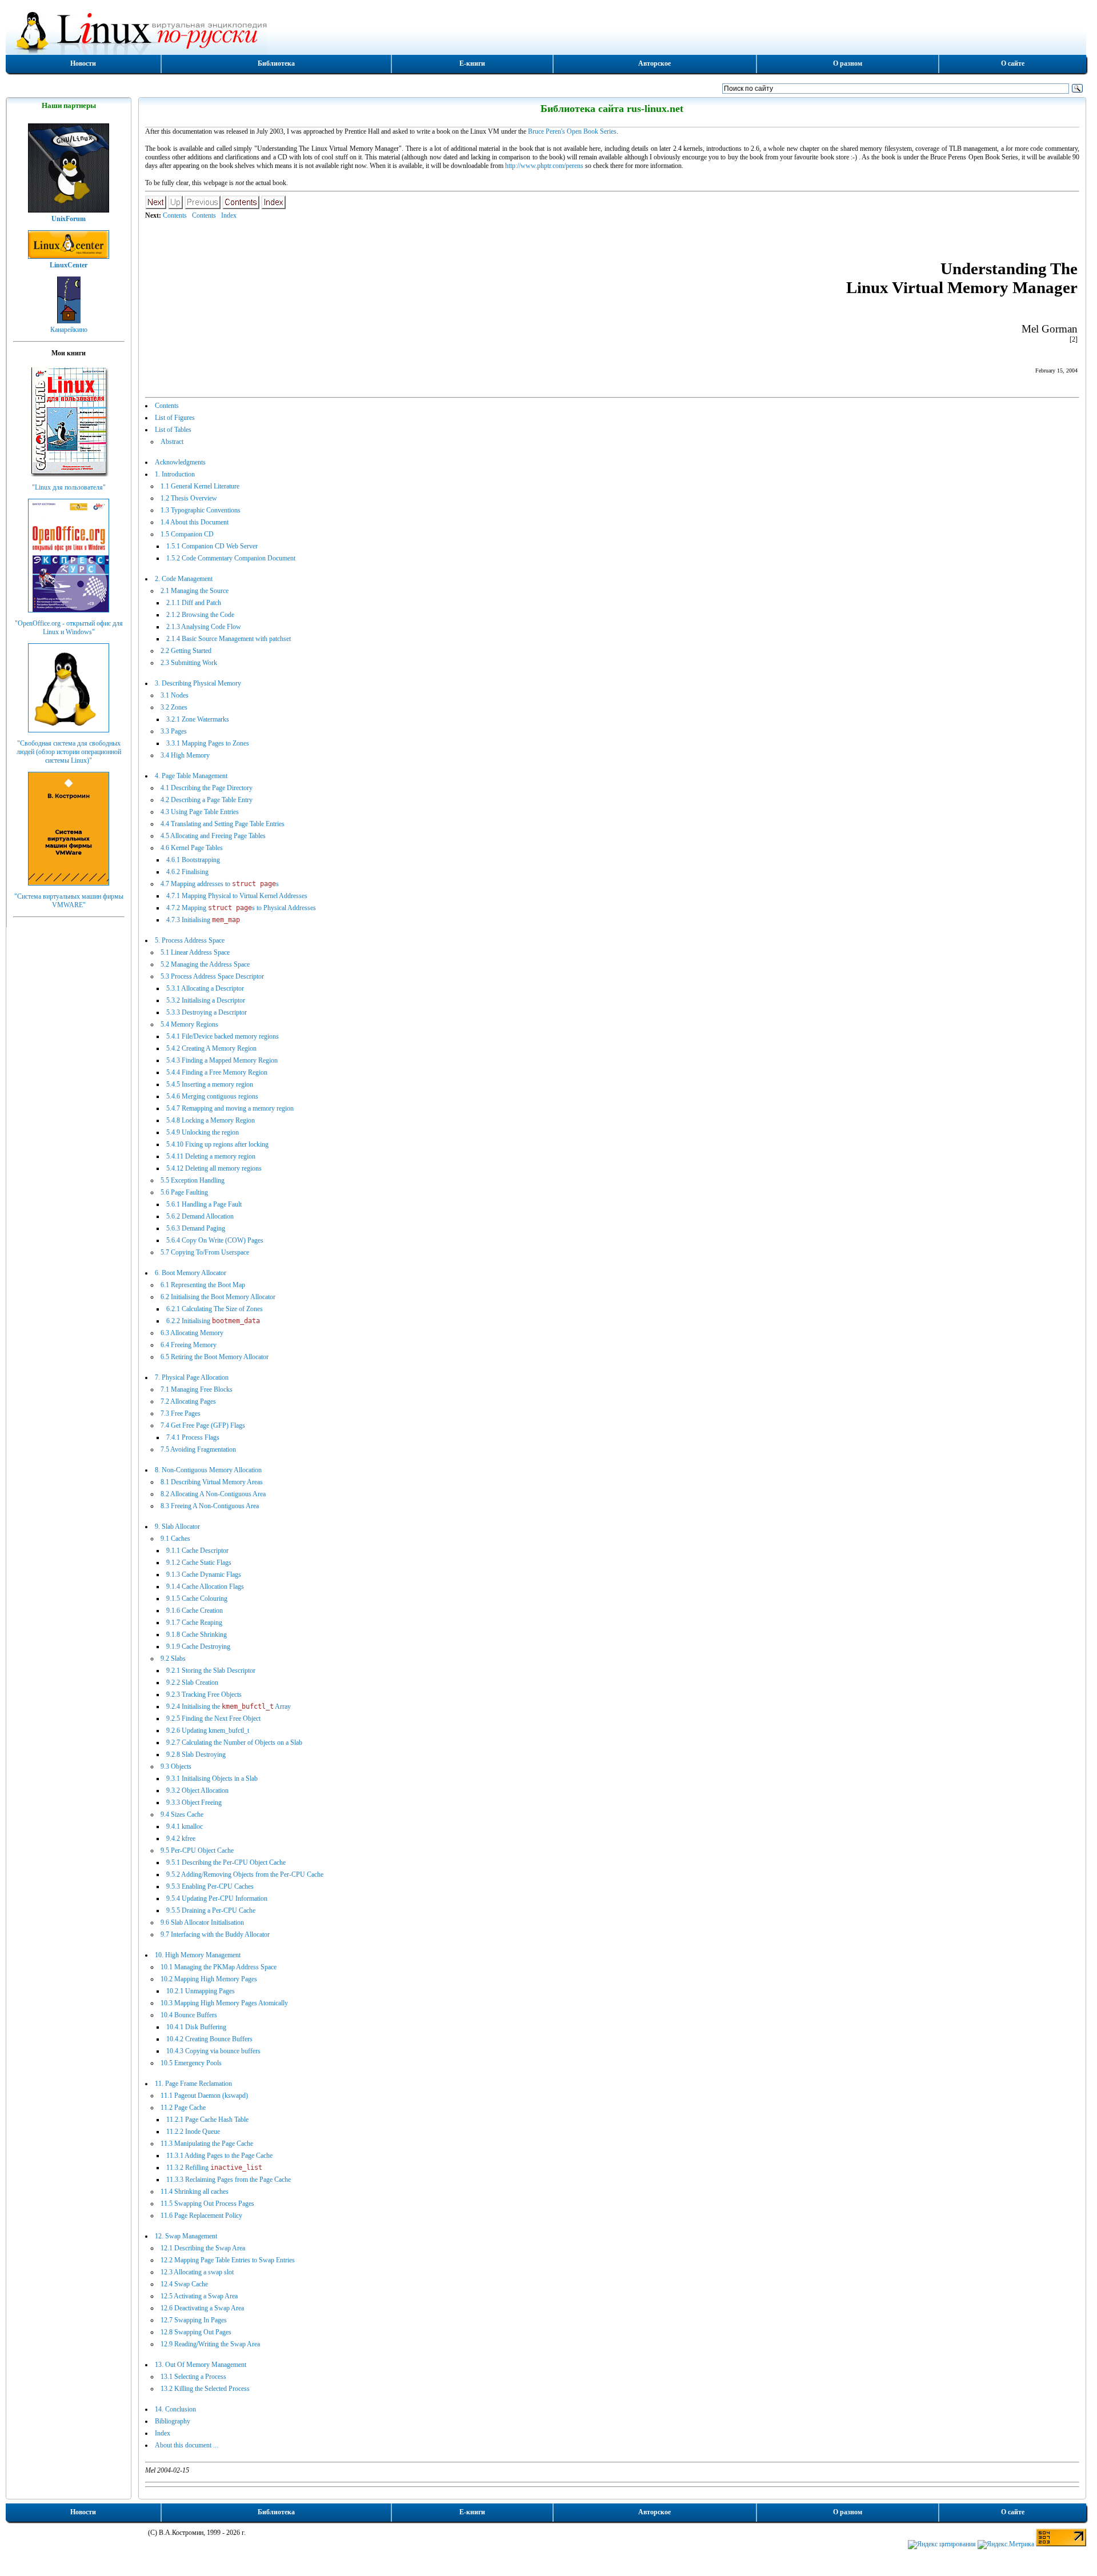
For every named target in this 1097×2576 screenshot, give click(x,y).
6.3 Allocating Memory (192, 1333)
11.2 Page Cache (183, 2108)
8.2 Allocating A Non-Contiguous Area (213, 1494)
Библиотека (276, 63)
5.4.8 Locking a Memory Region (211, 1120)
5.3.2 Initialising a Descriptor (206, 1000)
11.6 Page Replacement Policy (201, 2216)
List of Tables (173, 430)
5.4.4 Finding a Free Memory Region (217, 1072)
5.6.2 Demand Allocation (200, 1216)
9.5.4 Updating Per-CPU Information (217, 1898)
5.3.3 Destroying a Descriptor (207, 1012)
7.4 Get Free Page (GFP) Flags (203, 1425)
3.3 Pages (174, 731)
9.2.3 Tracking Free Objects (204, 1694)
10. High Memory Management (198, 1955)
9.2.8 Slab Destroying (196, 1754)
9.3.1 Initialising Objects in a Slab (212, 1778)
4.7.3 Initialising (203, 920)
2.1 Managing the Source (195, 591)
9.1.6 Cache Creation (195, 1610)
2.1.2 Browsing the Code (200, 615)
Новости (83, 63)
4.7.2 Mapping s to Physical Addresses (241, 908)
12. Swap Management (186, 2236)
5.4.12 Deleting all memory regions (214, 1168)
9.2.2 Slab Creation (192, 1682)
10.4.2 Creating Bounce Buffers (209, 2039)
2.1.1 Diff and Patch (194, 603)
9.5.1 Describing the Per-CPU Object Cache (226, 1862)
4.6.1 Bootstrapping (193, 860)
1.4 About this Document (195, 522)
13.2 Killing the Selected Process (205, 2389)
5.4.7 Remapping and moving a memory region (230, 1108)
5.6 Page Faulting (184, 1192)
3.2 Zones (174, 707)
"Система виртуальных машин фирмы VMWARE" (69, 901)
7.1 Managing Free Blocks (197, 1389)
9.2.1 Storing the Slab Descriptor (211, 1670)
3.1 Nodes (175, 695)
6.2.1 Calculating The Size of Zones (215, 1309)
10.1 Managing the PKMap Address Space (219, 1967)
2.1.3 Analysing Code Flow (204, 627)
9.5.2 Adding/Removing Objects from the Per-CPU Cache (245, 1874)
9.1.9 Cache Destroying (198, 1646)
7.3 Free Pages (181, 1413)
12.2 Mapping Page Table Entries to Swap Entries (228, 2260)
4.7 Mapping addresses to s (220, 884)
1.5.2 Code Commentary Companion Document (231, 558)
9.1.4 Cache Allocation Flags (205, 1587)
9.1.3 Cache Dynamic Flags (204, 1575)
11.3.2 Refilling (214, 2168)
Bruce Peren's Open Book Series (572, 131)
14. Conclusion (175, 2409)
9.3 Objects (176, 1766)
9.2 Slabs (173, 1658)
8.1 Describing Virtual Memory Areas (212, 1482)
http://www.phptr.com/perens (544, 166)
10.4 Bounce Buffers (189, 2015)
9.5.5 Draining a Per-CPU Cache (211, 1910)
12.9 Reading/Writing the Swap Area (210, 2344)
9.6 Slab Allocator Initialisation (202, 1922)
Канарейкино (69, 330)
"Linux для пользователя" (69, 487)
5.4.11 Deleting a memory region (211, 1156)
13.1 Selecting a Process (193, 2377)
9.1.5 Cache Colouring (197, 1599)
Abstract (172, 442)
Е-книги (472, 63)
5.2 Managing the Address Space (205, 964)
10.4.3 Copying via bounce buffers (213, 2051)
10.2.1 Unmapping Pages (201, 1991)
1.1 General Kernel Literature (200, 486)
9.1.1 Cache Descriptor (197, 1551)
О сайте (1013, 63)
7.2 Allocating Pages (188, 1401)
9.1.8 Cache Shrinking (197, 1634)
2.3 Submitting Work (189, 663)
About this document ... (187, 2445)
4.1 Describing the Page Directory (207, 788)
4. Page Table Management (191, 776)
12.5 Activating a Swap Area (199, 2296)
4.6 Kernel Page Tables (192, 848)
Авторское (654, 63)
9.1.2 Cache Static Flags (199, 1563)
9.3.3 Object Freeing (194, 1802)
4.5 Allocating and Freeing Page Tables (213, 836)
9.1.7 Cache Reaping (194, 1622)
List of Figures (175, 418)
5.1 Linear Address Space (195, 952)
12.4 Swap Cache (184, 2284)
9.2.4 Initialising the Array (229, 1706)
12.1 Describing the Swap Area (203, 2248)
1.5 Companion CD (187, 534)
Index (229, 215)
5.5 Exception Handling (193, 1180)
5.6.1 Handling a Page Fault (204, 1204)
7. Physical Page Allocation (192, 1377)
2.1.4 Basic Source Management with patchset (229, 639)
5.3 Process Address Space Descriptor (212, 976)
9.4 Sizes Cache (182, 1814)
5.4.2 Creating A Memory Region (211, 1048)
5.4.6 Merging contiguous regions (212, 1096)
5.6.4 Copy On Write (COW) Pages (215, 1240)
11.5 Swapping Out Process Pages (207, 2204)
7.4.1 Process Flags (193, 1437)
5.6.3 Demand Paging (196, 1228)
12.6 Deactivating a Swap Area (202, 2308)
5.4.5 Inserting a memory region (210, 1084)
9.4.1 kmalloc (185, 1826)
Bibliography (173, 2421)
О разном (848, 63)
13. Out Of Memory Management (201, 2365)
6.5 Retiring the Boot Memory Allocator (215, 1357)
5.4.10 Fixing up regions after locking (217, 1144)
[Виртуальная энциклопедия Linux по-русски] (546, 31)
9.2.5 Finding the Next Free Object (213, 1718)
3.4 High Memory (185, 755)
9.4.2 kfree (181, 1838)
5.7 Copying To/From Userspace (205, 1252)
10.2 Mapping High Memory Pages (209, 1979)
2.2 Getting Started (186, 651)
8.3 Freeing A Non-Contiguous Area (210, 1506)
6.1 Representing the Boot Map (203, 1285)
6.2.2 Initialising (213, 1321)
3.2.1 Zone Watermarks (198, 719)
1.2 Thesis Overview (189, 498)
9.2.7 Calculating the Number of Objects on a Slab (234, 1742)
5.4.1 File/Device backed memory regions (223, 1036)
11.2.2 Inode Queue (193, 2132)
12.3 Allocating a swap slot (197, 2272)
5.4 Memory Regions (189, 1024)
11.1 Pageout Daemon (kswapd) (204, 2096)
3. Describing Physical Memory (198, 683)
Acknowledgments (180, 462)
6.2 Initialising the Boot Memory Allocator (218, 1297)
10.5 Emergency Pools (191, 2063)
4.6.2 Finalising (187, 872)
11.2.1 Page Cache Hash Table (207, 2120)
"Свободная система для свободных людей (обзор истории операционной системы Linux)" (69, 752)
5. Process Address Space (190, 940)
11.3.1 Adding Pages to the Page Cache (219, 2156)
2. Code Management (184, 579)
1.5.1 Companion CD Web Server (212, 546)
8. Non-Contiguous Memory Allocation (208, 1470)
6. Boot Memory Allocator (191, 1273)
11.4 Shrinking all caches (195, 2192)
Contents (175, 215)
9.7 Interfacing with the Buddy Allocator (215, 1934)
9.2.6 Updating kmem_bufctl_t (208, 1730)
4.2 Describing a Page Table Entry (207, 800)
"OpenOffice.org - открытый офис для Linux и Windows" (69, 628)
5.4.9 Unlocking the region (203, 1132)
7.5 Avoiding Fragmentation (198, 1449)
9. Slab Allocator (177, 1527)
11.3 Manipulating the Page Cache (207, 2144)
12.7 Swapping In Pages (194, 2320)
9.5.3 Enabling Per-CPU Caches (210, 1886)
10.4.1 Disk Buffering (196, 2027)
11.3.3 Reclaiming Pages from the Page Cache (229, 2180)
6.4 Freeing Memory (189, 1345)
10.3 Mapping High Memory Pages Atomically (224, 2003)
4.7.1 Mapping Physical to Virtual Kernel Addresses (237, 896)
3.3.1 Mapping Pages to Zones (208, 743)
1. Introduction (175, 474)
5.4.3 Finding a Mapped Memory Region (222, 1060)
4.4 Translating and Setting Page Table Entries (223, 824)
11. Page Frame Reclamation (193, 2084)
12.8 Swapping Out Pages (196, 2332)
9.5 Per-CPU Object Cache (197, 1850)
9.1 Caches (175, 1539)
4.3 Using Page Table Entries (200, 812)
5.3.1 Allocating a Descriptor (205, 988)
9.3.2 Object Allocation (197, 1790)
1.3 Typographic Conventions (201, 510)
